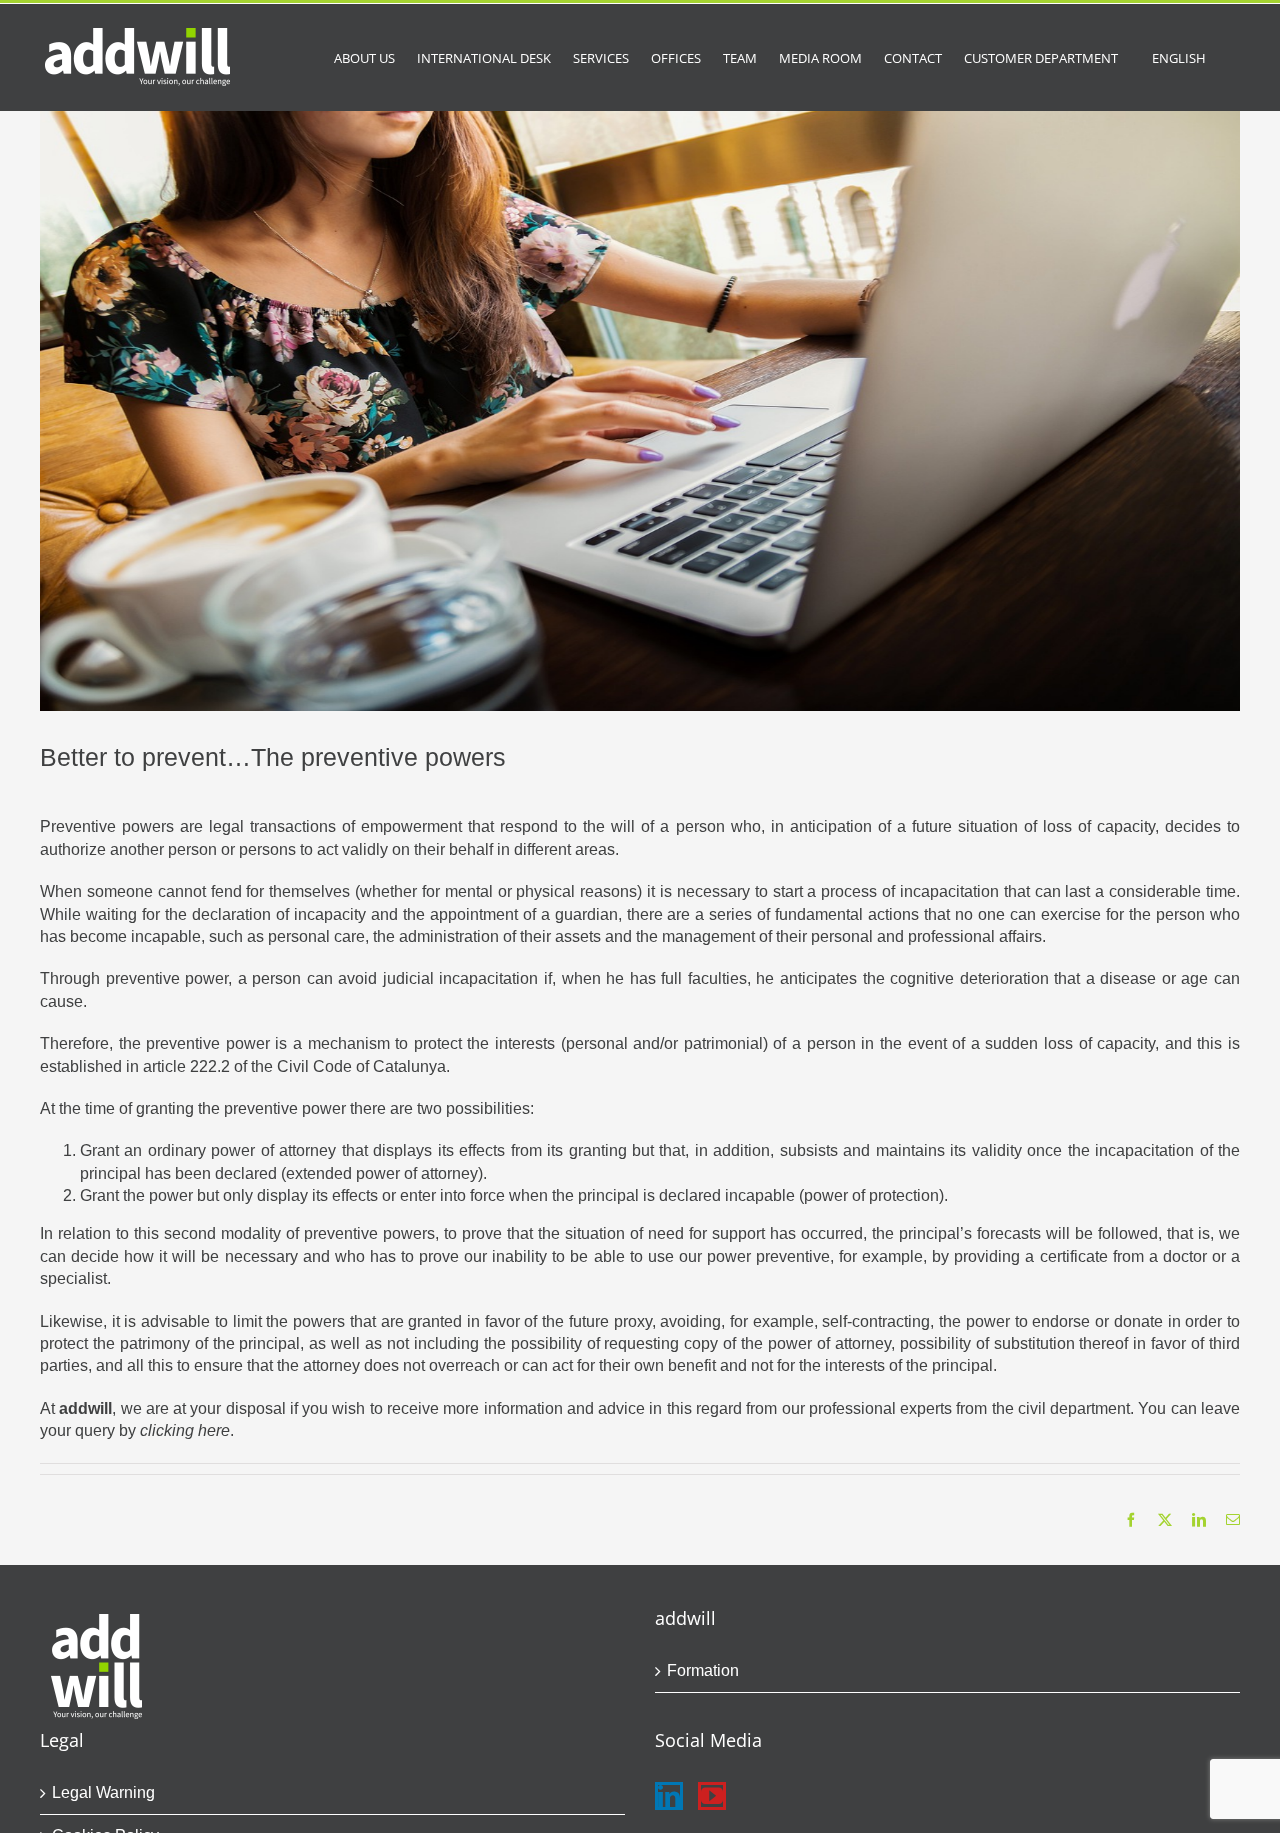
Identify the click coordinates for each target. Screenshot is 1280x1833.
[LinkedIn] (669, 1796)
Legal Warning (103, 1792)
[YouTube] (712, 1796)
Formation (703, 1670)
